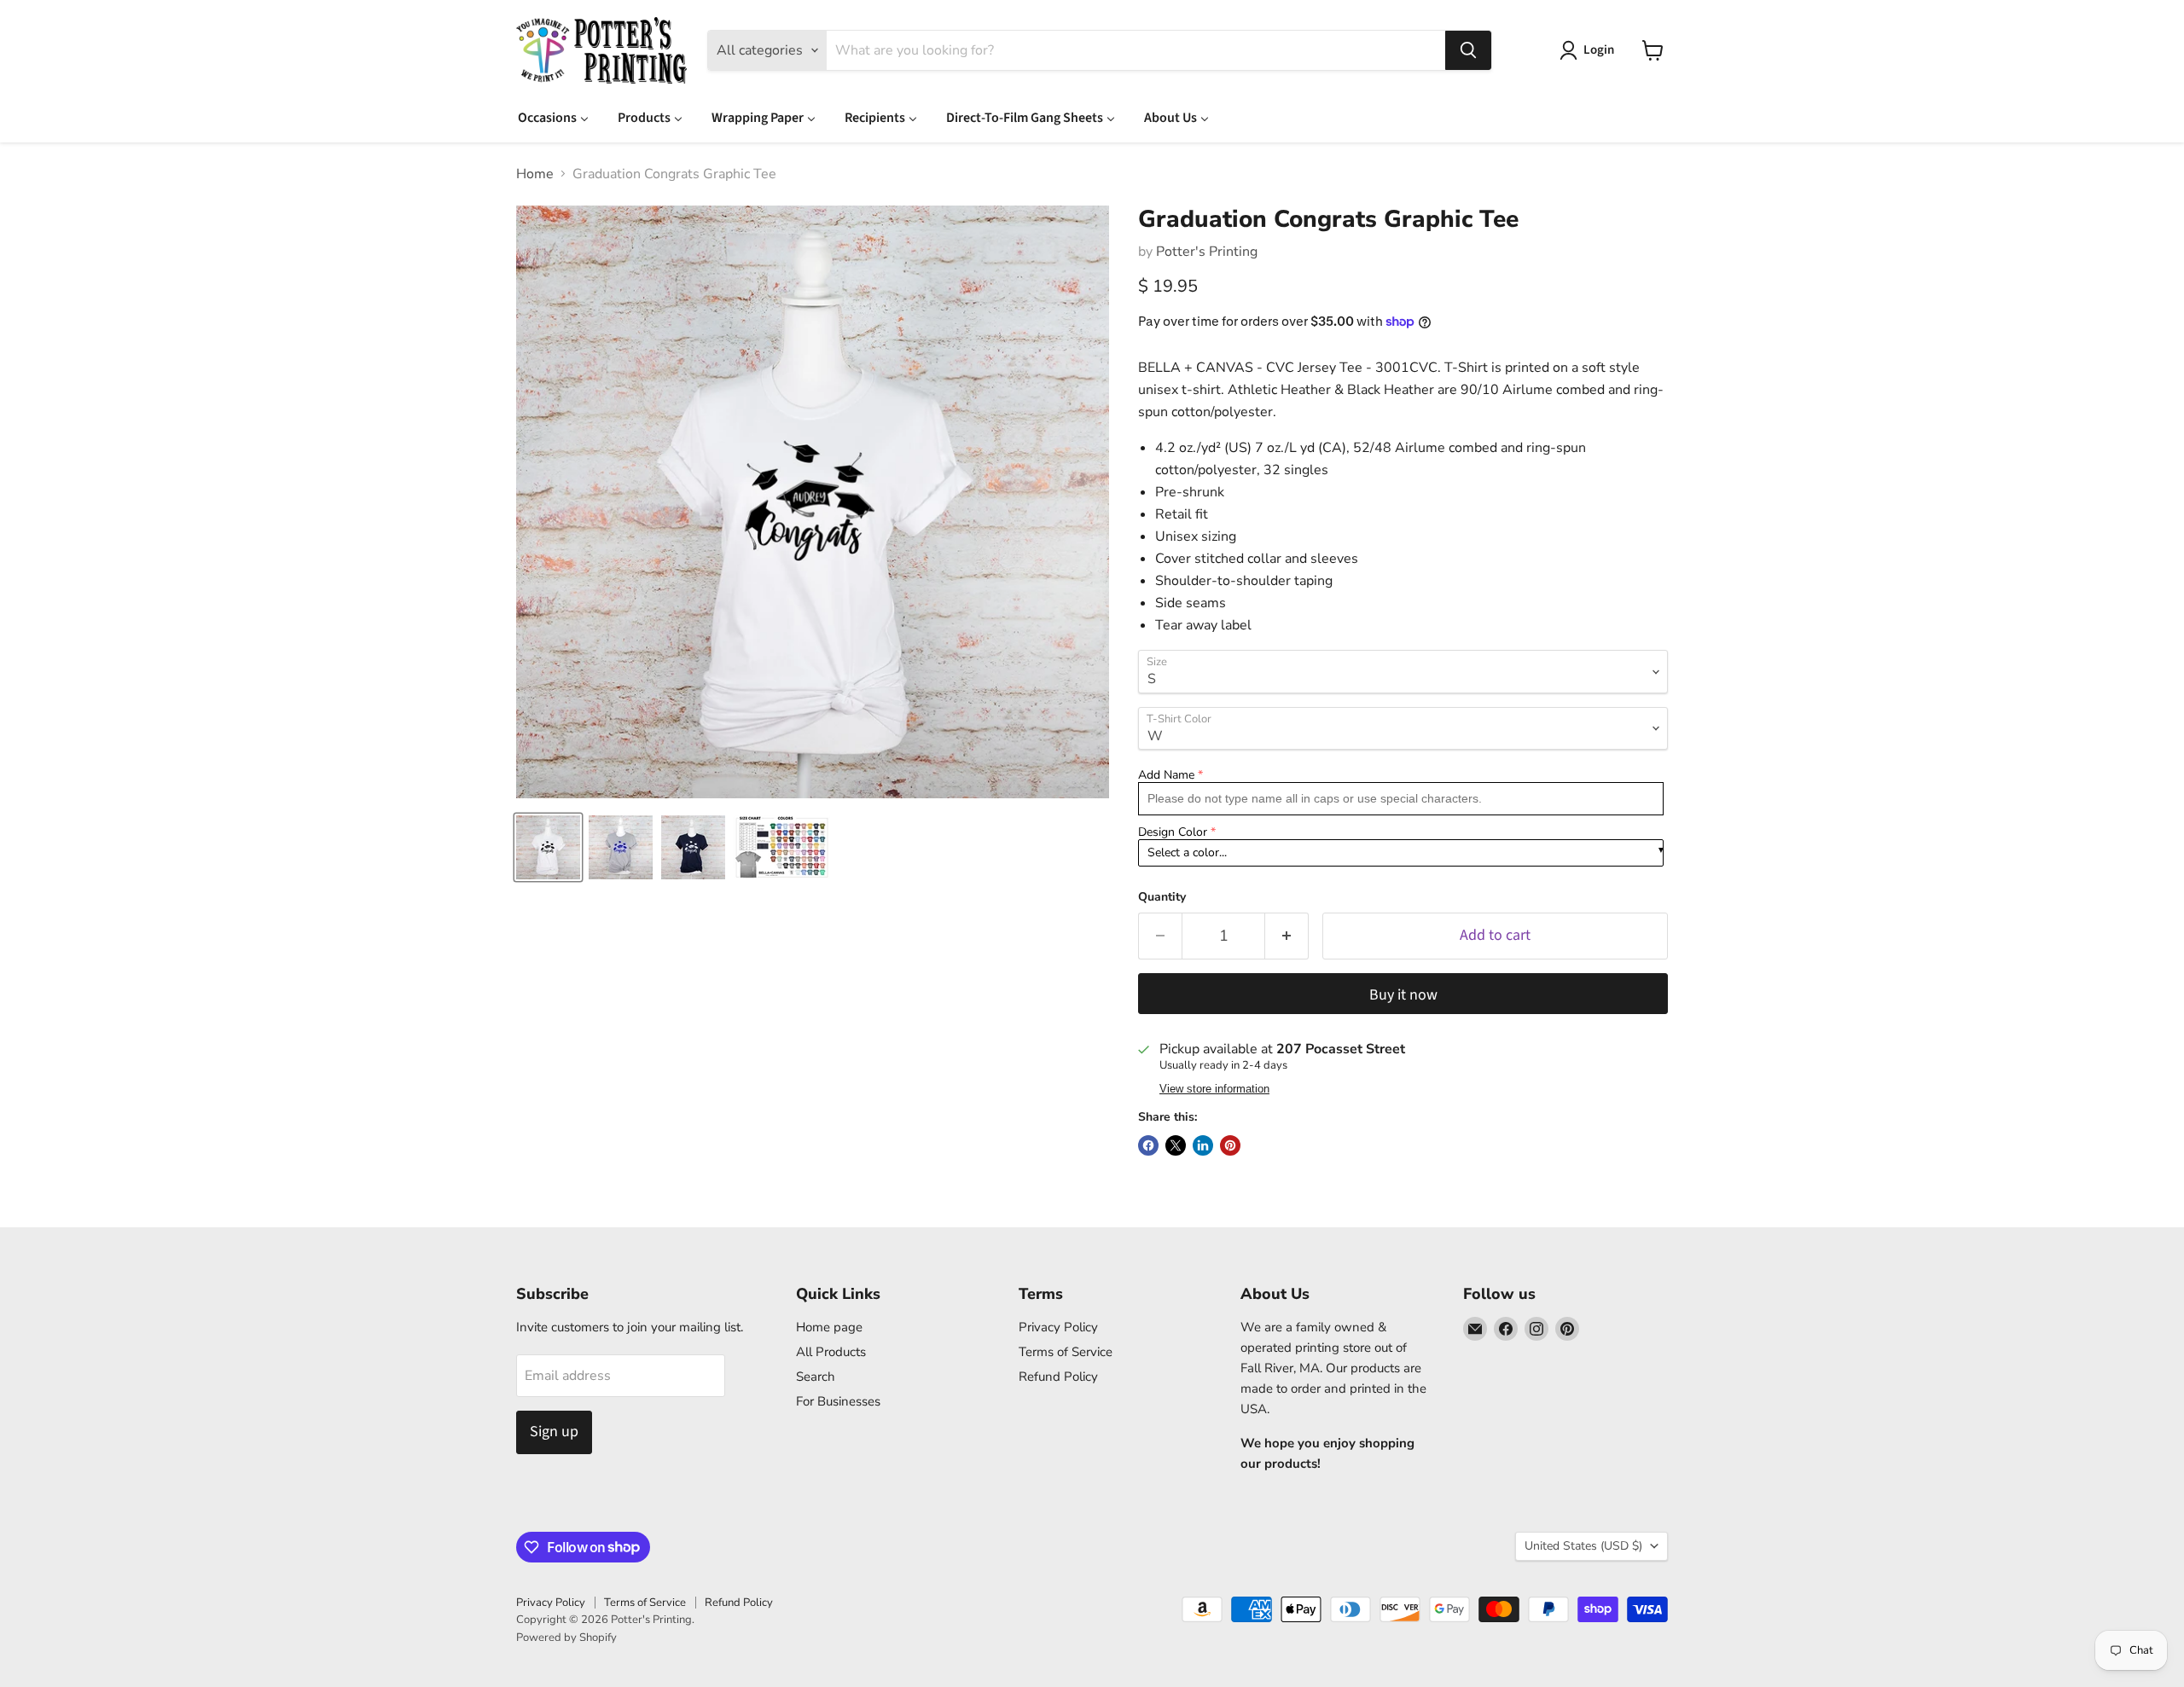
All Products (831, 1352)
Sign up (554, 1432)
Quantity (1162, 897)
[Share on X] (1176, 1145)
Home (535, 174)
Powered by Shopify (566, 1638)
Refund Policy (1058, 1377)
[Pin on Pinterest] (1230, 1145)
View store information (1214, 1089)
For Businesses (838, 1401)
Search (816, 1377)
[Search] (1468, 50)
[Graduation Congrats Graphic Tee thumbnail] (548, 847)
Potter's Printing (1207, 252)
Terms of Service (1066, 1352)
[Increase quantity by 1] (1287, 936)
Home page (829, 1327)
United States (1583, 1546)
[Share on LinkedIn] (1203, 1145)
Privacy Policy (1058, 1327)
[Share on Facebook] (1148, 1145)
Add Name (1166, 775)
